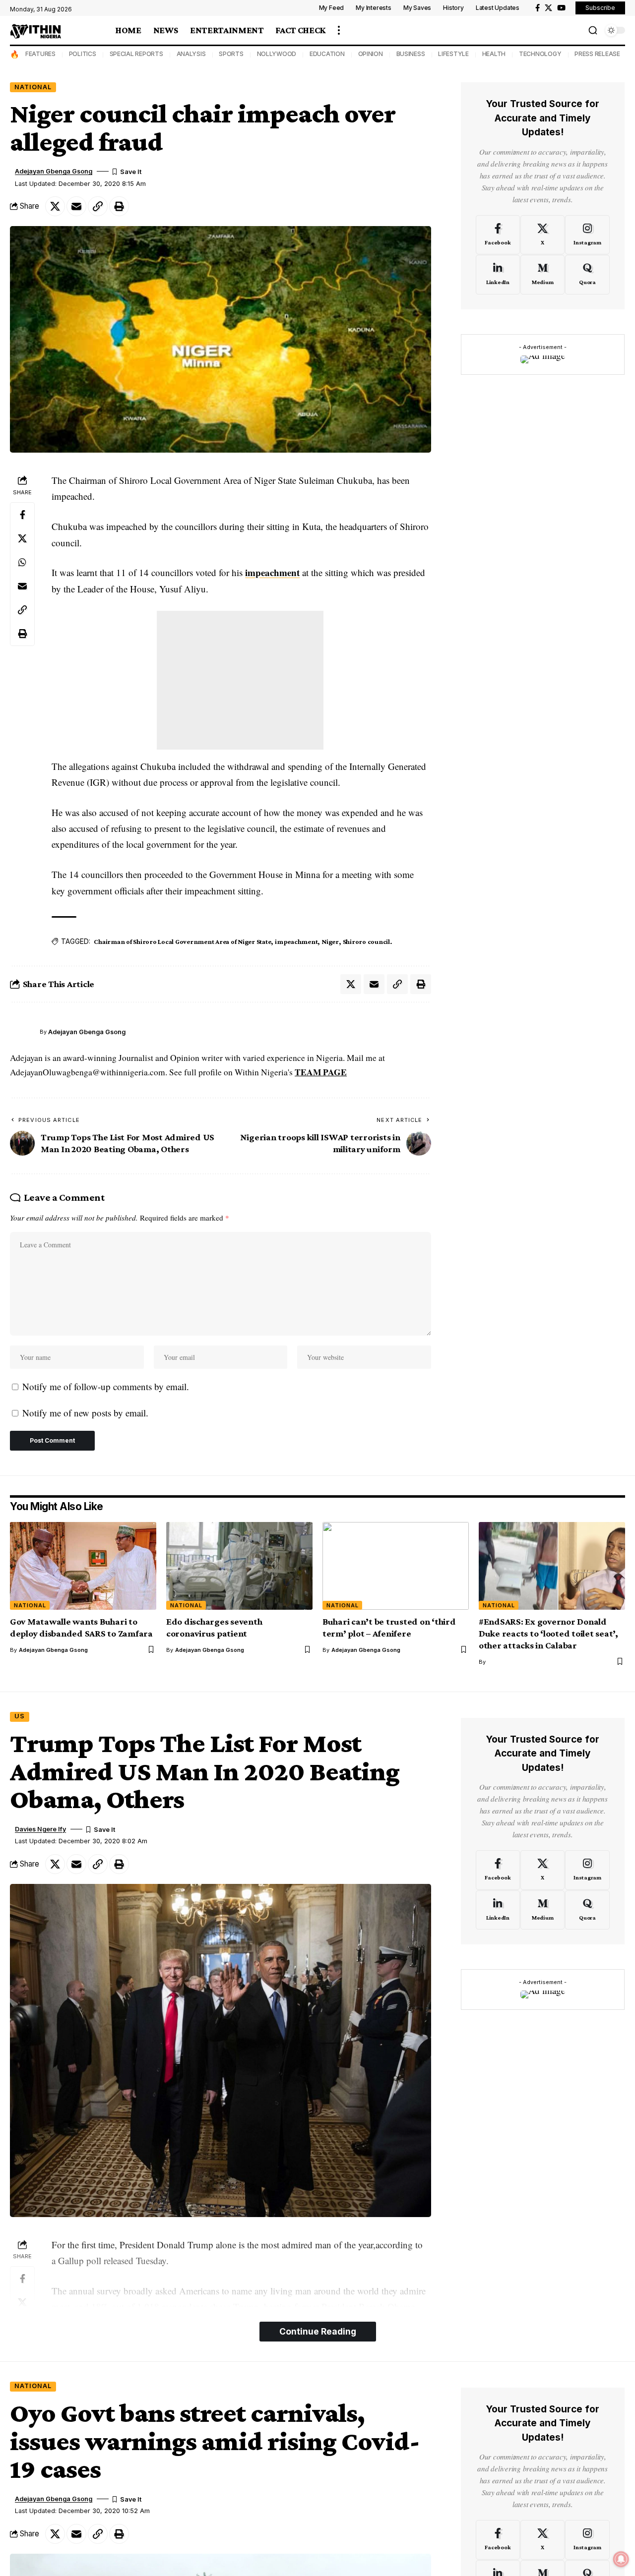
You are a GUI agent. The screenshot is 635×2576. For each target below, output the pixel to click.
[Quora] (587, 275)
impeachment (272, 572)
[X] (548, 8)
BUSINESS (411, 54)
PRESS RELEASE (597, 54)
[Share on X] (55, 206)
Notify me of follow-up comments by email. (106, 1386)
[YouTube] (561, 8)
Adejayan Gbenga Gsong (54, 171)
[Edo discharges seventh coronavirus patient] (239, 1566)
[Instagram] (587, 234)
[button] (339, 30)
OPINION (371, 54)
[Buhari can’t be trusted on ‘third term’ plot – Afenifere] (396, 1566)
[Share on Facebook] (22, 514)
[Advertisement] (240, 680)
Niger (330, 941)
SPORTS (231, 54)
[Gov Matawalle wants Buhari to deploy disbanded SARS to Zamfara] (83, 1566)
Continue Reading (318, 2331)
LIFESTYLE (453, 54)
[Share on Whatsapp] (22, 562)
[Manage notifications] (621, 2559)
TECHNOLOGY (540, 54)
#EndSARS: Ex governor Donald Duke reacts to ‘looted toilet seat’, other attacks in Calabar (548, 1633)
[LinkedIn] (498, 275)
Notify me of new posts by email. (85, 1413)
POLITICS (83, 54)
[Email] (76, 206)
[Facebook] (538, 8)
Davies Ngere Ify (40, 1829)
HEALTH (494, 54)
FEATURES (40, 54)
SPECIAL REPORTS (136, 54)
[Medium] (542, 275)
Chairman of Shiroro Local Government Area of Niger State (182, 941)
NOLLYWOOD (277, 54)
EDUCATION (327, 54)
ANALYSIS (191, 54)
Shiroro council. (368, 941)
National (33, 87)
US (20, 1716)
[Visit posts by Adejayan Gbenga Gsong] (22, 1032)
